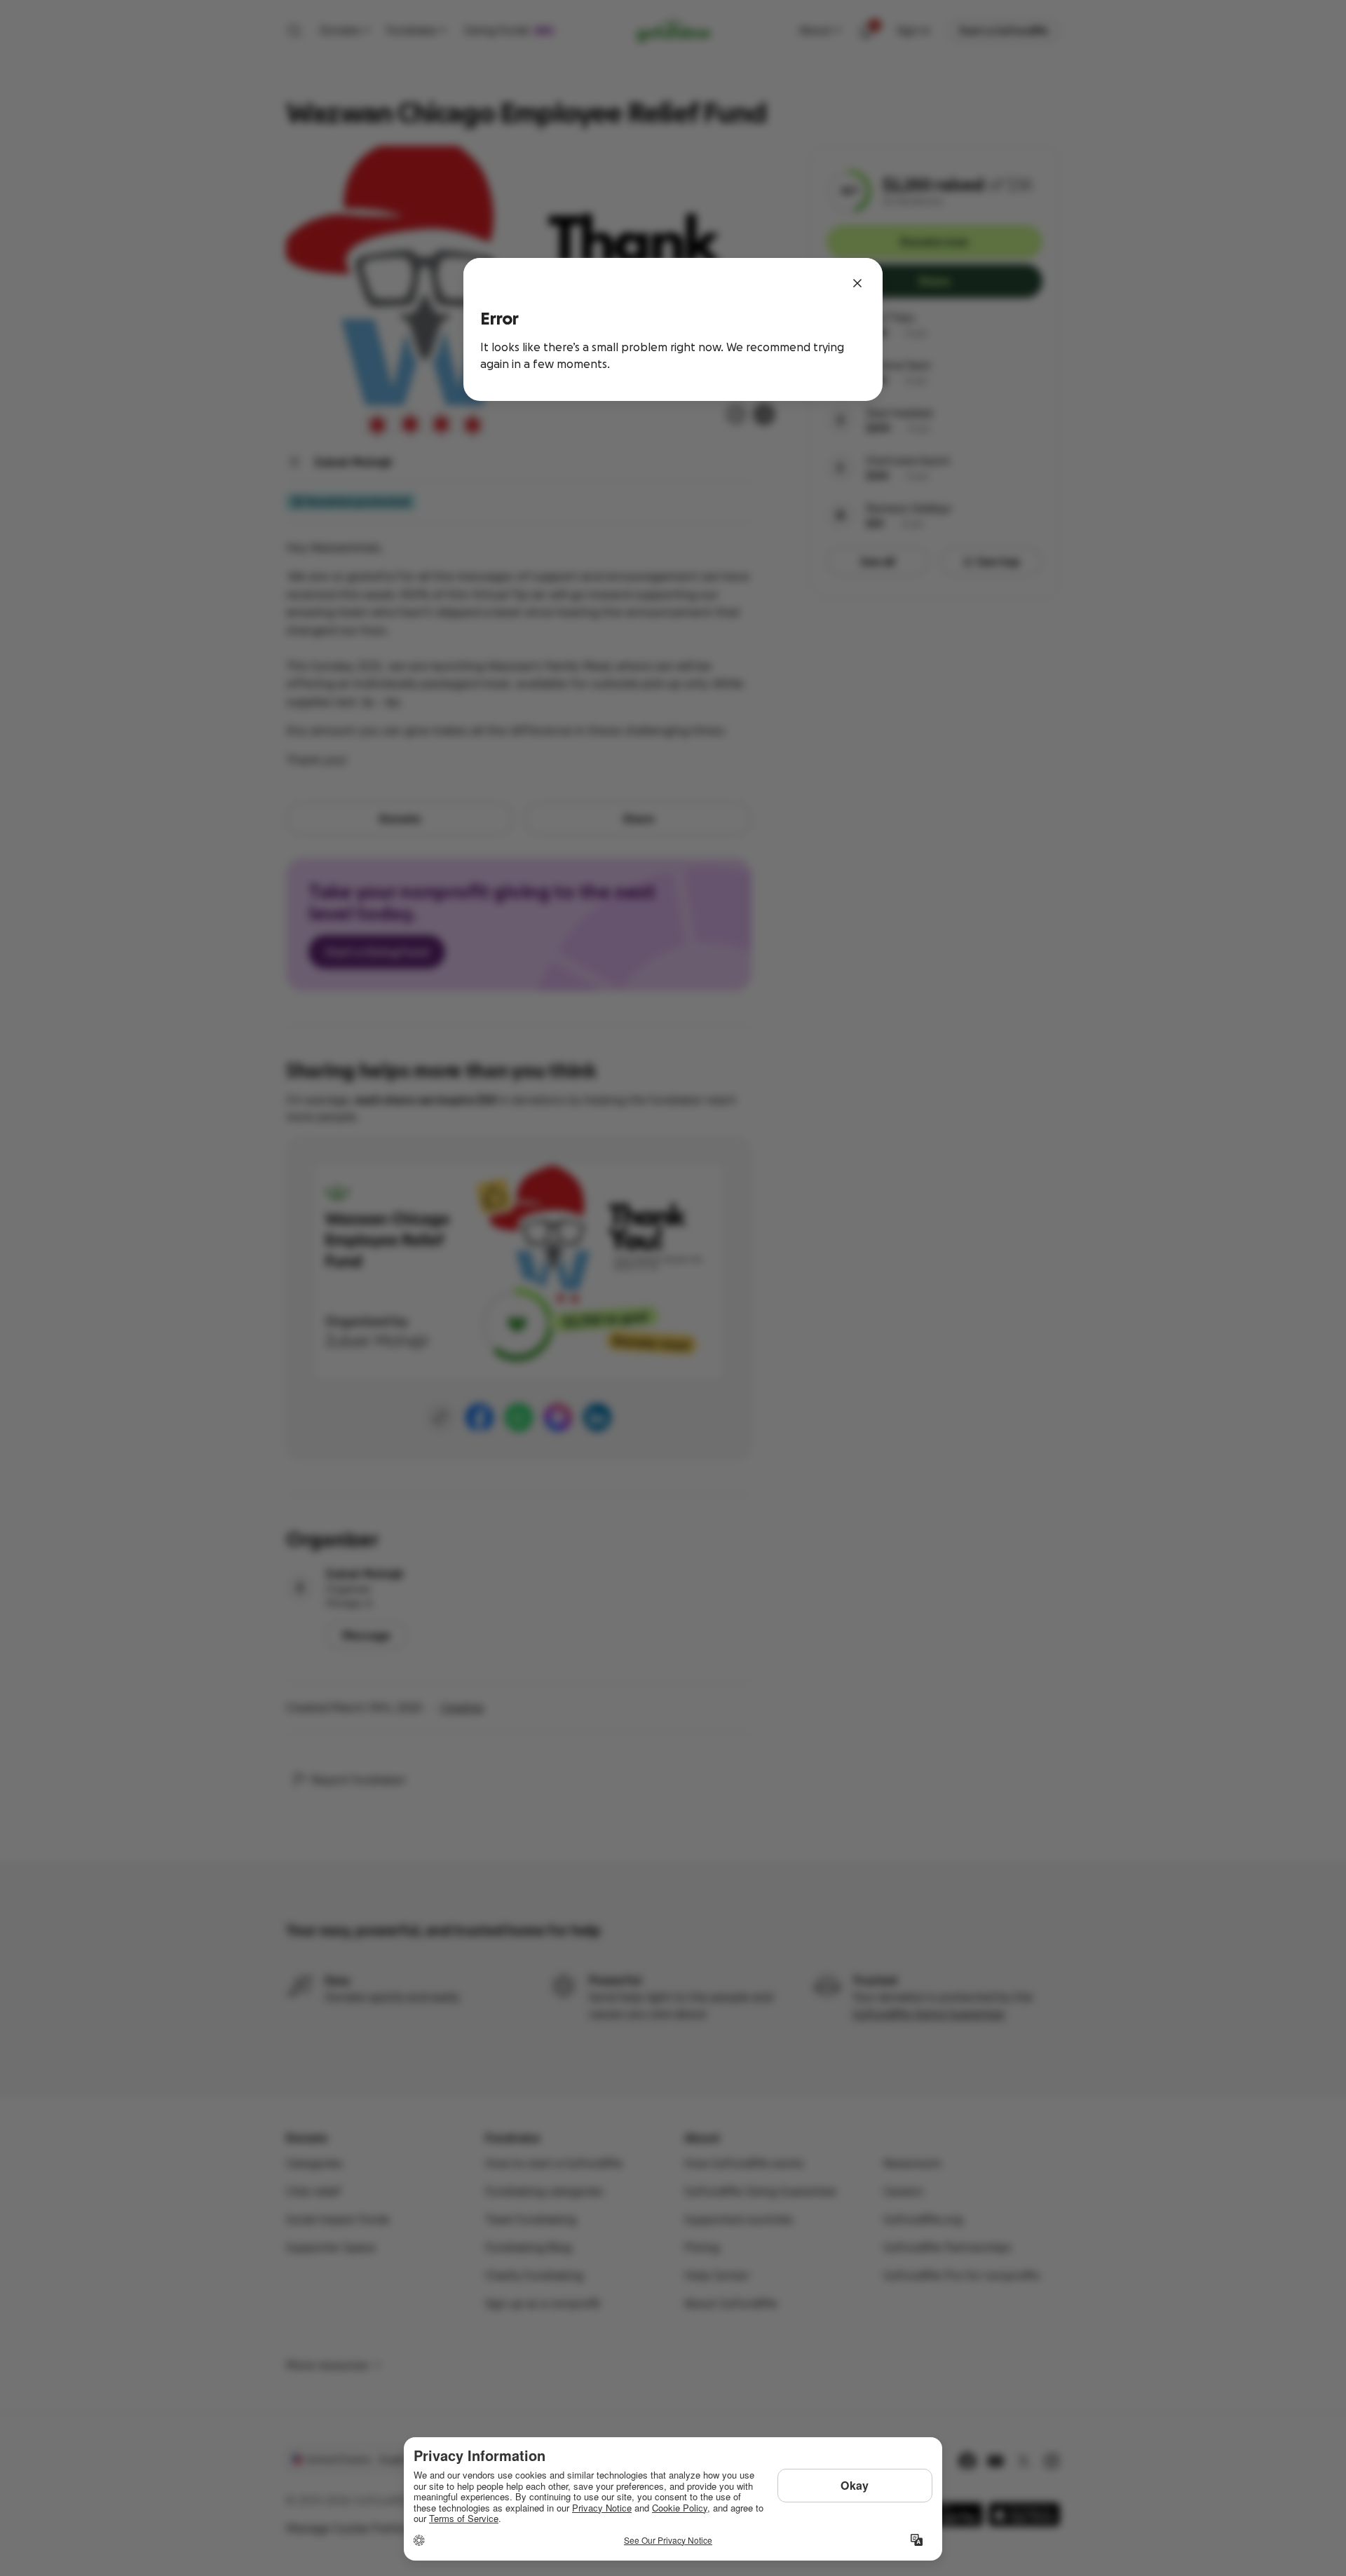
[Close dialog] (857, 283)
